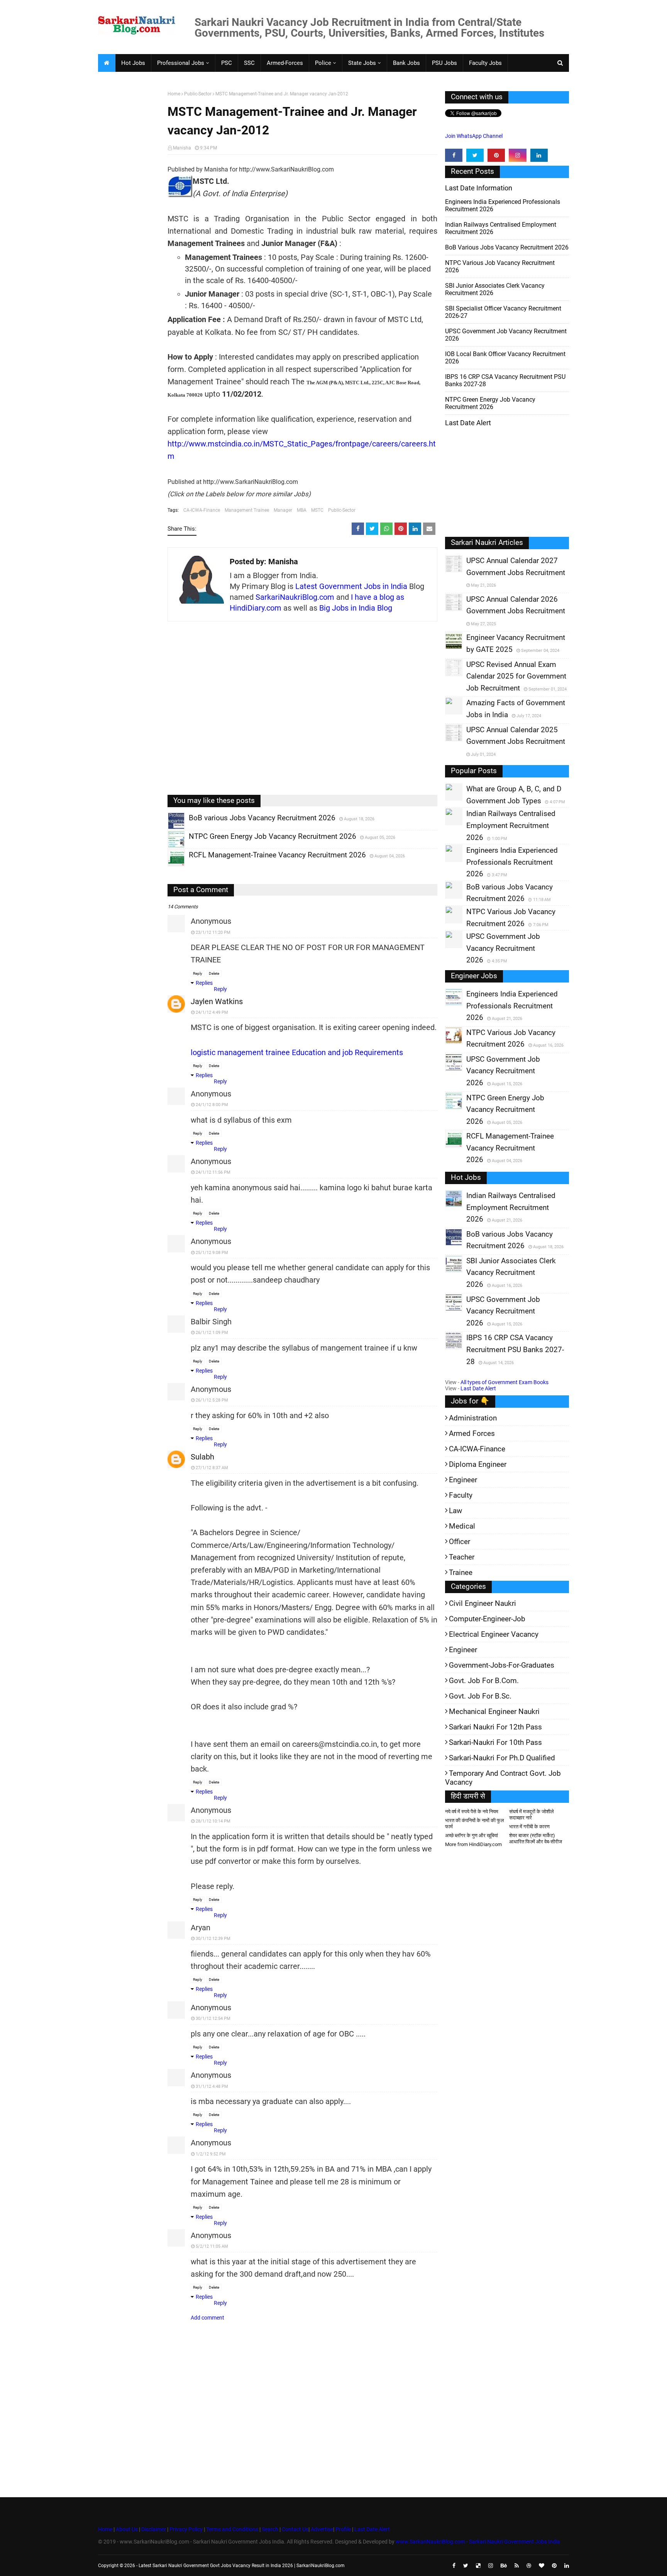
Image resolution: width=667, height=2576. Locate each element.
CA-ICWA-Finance (202, 510)
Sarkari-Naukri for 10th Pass (495, 1742)
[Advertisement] (130, 211)
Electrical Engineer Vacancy (494, 1634)
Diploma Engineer (478, 1464)
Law (455, 1511)
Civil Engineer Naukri (482, 1603)
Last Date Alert (478, 1388)
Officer (460, 1542)
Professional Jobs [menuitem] (181, 63)
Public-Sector (198, 94)
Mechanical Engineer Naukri (494, 1711)
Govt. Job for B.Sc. (480, 1696)
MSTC (317, 510)
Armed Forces (472, 1433)
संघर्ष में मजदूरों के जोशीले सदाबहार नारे (532, 1815)
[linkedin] (539, 155)
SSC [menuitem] (249, 63)
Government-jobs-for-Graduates (502, 1665)
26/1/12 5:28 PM (212, 1400)
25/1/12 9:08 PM (212, 1253)
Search (270, 2529)
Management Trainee (247, 510)
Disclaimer (154, 2529)
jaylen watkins (217, 1001)
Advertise (322, 2529)
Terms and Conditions (232, 2529)
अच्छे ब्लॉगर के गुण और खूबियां (471, 1835)
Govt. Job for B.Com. (484, 1681)
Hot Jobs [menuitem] (133, 63)
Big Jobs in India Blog (356, 608)
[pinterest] (496, 155)
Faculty (461, 1495)
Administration (473, 1418)
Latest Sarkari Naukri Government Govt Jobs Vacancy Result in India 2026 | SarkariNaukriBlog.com (242, 2566)
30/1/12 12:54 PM (213, 2019)
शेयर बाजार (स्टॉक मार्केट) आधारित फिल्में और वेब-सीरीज (536, 1839)
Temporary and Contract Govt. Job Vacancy (503, 1778)
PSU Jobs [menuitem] (444, 63)
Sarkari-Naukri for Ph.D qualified (502, 1758)
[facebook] (454, 155)
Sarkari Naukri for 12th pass (495, 1727)
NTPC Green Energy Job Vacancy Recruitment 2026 (490, 403)
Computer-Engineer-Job (487, 1619)
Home (174, 94)
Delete (214, 973)
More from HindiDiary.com (473, 1844)
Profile (343, 2529)
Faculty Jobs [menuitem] (485, 63)
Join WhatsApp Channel (474, 136)
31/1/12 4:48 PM (212, 2086)
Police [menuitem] (323, 63)
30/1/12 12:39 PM (213, 1939)
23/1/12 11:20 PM (213, 932)
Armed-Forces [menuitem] (285, 63)
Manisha (182, 148)
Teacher (462, 1557)
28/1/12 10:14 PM (213, 1821)
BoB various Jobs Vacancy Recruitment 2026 (507, 247)
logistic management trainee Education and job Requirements (297, 1052)
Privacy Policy (186, 2529)
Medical (462, 1526)
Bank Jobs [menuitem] (406, 63)
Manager (283, 510)
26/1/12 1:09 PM (212, 1333)
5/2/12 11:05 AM (212, 2246)
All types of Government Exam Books (504, 1382)
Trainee (461, 1572)
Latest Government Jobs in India (351, 586)
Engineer (463, 1480)
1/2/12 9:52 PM (211, 2154)
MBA (302, 510)
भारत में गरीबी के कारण (529, 1827)
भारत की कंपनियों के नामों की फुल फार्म (475, 1823)
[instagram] (517, 155)
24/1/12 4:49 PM (212, 1012)
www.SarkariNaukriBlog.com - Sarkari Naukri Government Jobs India (478, 2542)
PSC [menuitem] (227, 63)
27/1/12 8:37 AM (212, 1468)
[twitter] (475, 155)
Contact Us (295, 2529)
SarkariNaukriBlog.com (295, 597)
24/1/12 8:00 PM (212, 1105)
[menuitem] (107, 63)
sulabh (202, 1457)
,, (169, 829)
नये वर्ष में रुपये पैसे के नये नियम (472, 1812)
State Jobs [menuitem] (362, 63)
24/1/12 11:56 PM (213, 1172)
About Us (126, 2529)
